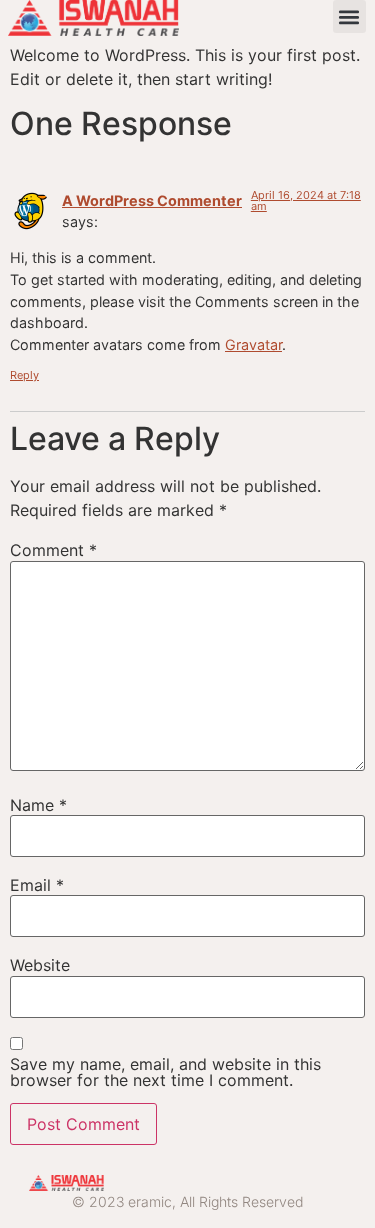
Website (40, 965)
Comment (53, 550)
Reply (24, 375)
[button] (349, 16)
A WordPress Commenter (152, 200)
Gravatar (253, 344)
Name (38, 805)
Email (37, 885)
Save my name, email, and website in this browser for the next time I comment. (165, 1072)
